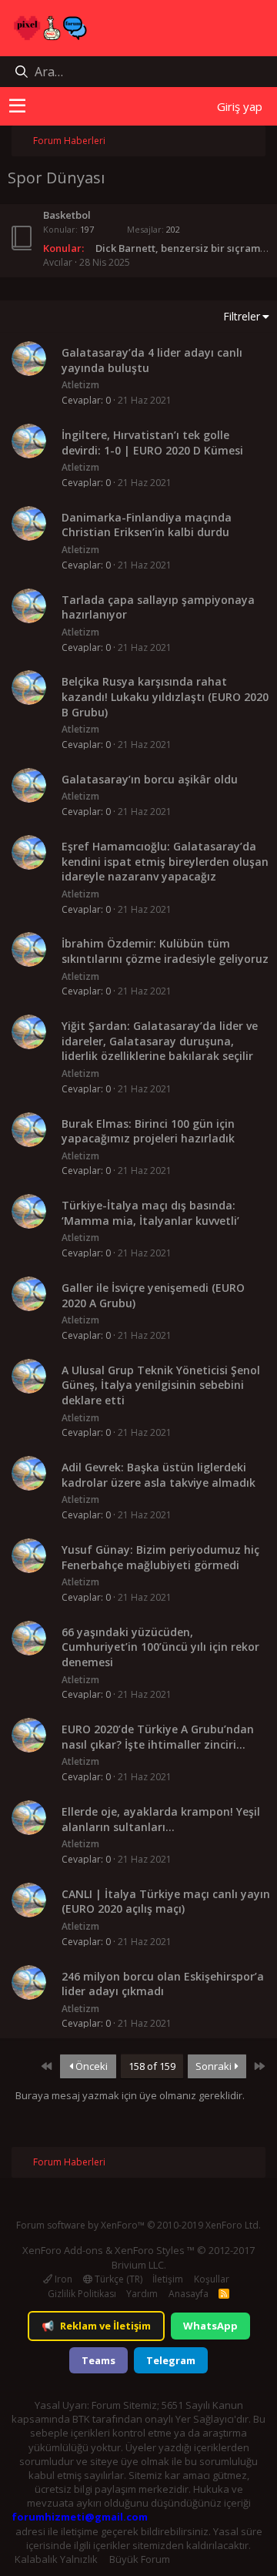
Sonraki (215, 2066)
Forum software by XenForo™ (138, 2225)
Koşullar (212, 2279)
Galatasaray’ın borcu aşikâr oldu (150, 779)
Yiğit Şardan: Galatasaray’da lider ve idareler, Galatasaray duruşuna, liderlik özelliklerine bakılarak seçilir (160, 1041)
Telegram (171, 2360)
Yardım (142, 2294)
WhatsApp (210, 2326)
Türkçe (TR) (117, 2279)
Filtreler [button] (242, 316)
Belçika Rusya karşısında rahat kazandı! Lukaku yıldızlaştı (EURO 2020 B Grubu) (165, 696)
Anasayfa (189, 2294)
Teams (98, 2360)
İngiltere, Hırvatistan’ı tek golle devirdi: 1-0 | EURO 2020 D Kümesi (152, 443)
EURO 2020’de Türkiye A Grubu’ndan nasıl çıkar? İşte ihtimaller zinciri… (158, 1737)
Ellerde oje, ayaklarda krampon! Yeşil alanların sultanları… (161, 1819)
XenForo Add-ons (63, 2250)
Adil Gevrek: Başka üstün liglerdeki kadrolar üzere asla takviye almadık (159, 1475)
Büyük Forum (140, 2559)
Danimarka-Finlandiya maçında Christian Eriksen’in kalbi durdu (147, 525)
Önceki (90, 2066)
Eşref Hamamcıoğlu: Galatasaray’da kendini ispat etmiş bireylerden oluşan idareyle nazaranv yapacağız (165, 861)
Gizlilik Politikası (82, 2294)
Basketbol (67, 215)
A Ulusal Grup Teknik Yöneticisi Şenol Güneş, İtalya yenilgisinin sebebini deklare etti (161, 1385)
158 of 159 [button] (152, 2066)
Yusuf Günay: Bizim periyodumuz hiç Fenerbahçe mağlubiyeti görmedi (160, 1557)
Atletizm (80, 385)
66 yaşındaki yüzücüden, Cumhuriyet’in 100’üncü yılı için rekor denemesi (160, 1647)
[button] (17, 106)
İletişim (168, 2279)
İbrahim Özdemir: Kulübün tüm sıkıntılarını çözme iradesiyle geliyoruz (165, 951)
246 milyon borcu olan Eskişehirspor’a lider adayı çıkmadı (163, 1984)
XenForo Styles (150, 2250)
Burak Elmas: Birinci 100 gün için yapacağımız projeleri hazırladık (148, 1131)
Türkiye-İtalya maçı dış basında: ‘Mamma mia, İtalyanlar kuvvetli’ (150, 1213)
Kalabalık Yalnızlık (56, 2559)
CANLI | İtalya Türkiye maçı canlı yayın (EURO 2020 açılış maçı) (166, 1902)
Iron (62, 2279)
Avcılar (58, 262)
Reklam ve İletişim (96, 2326)
